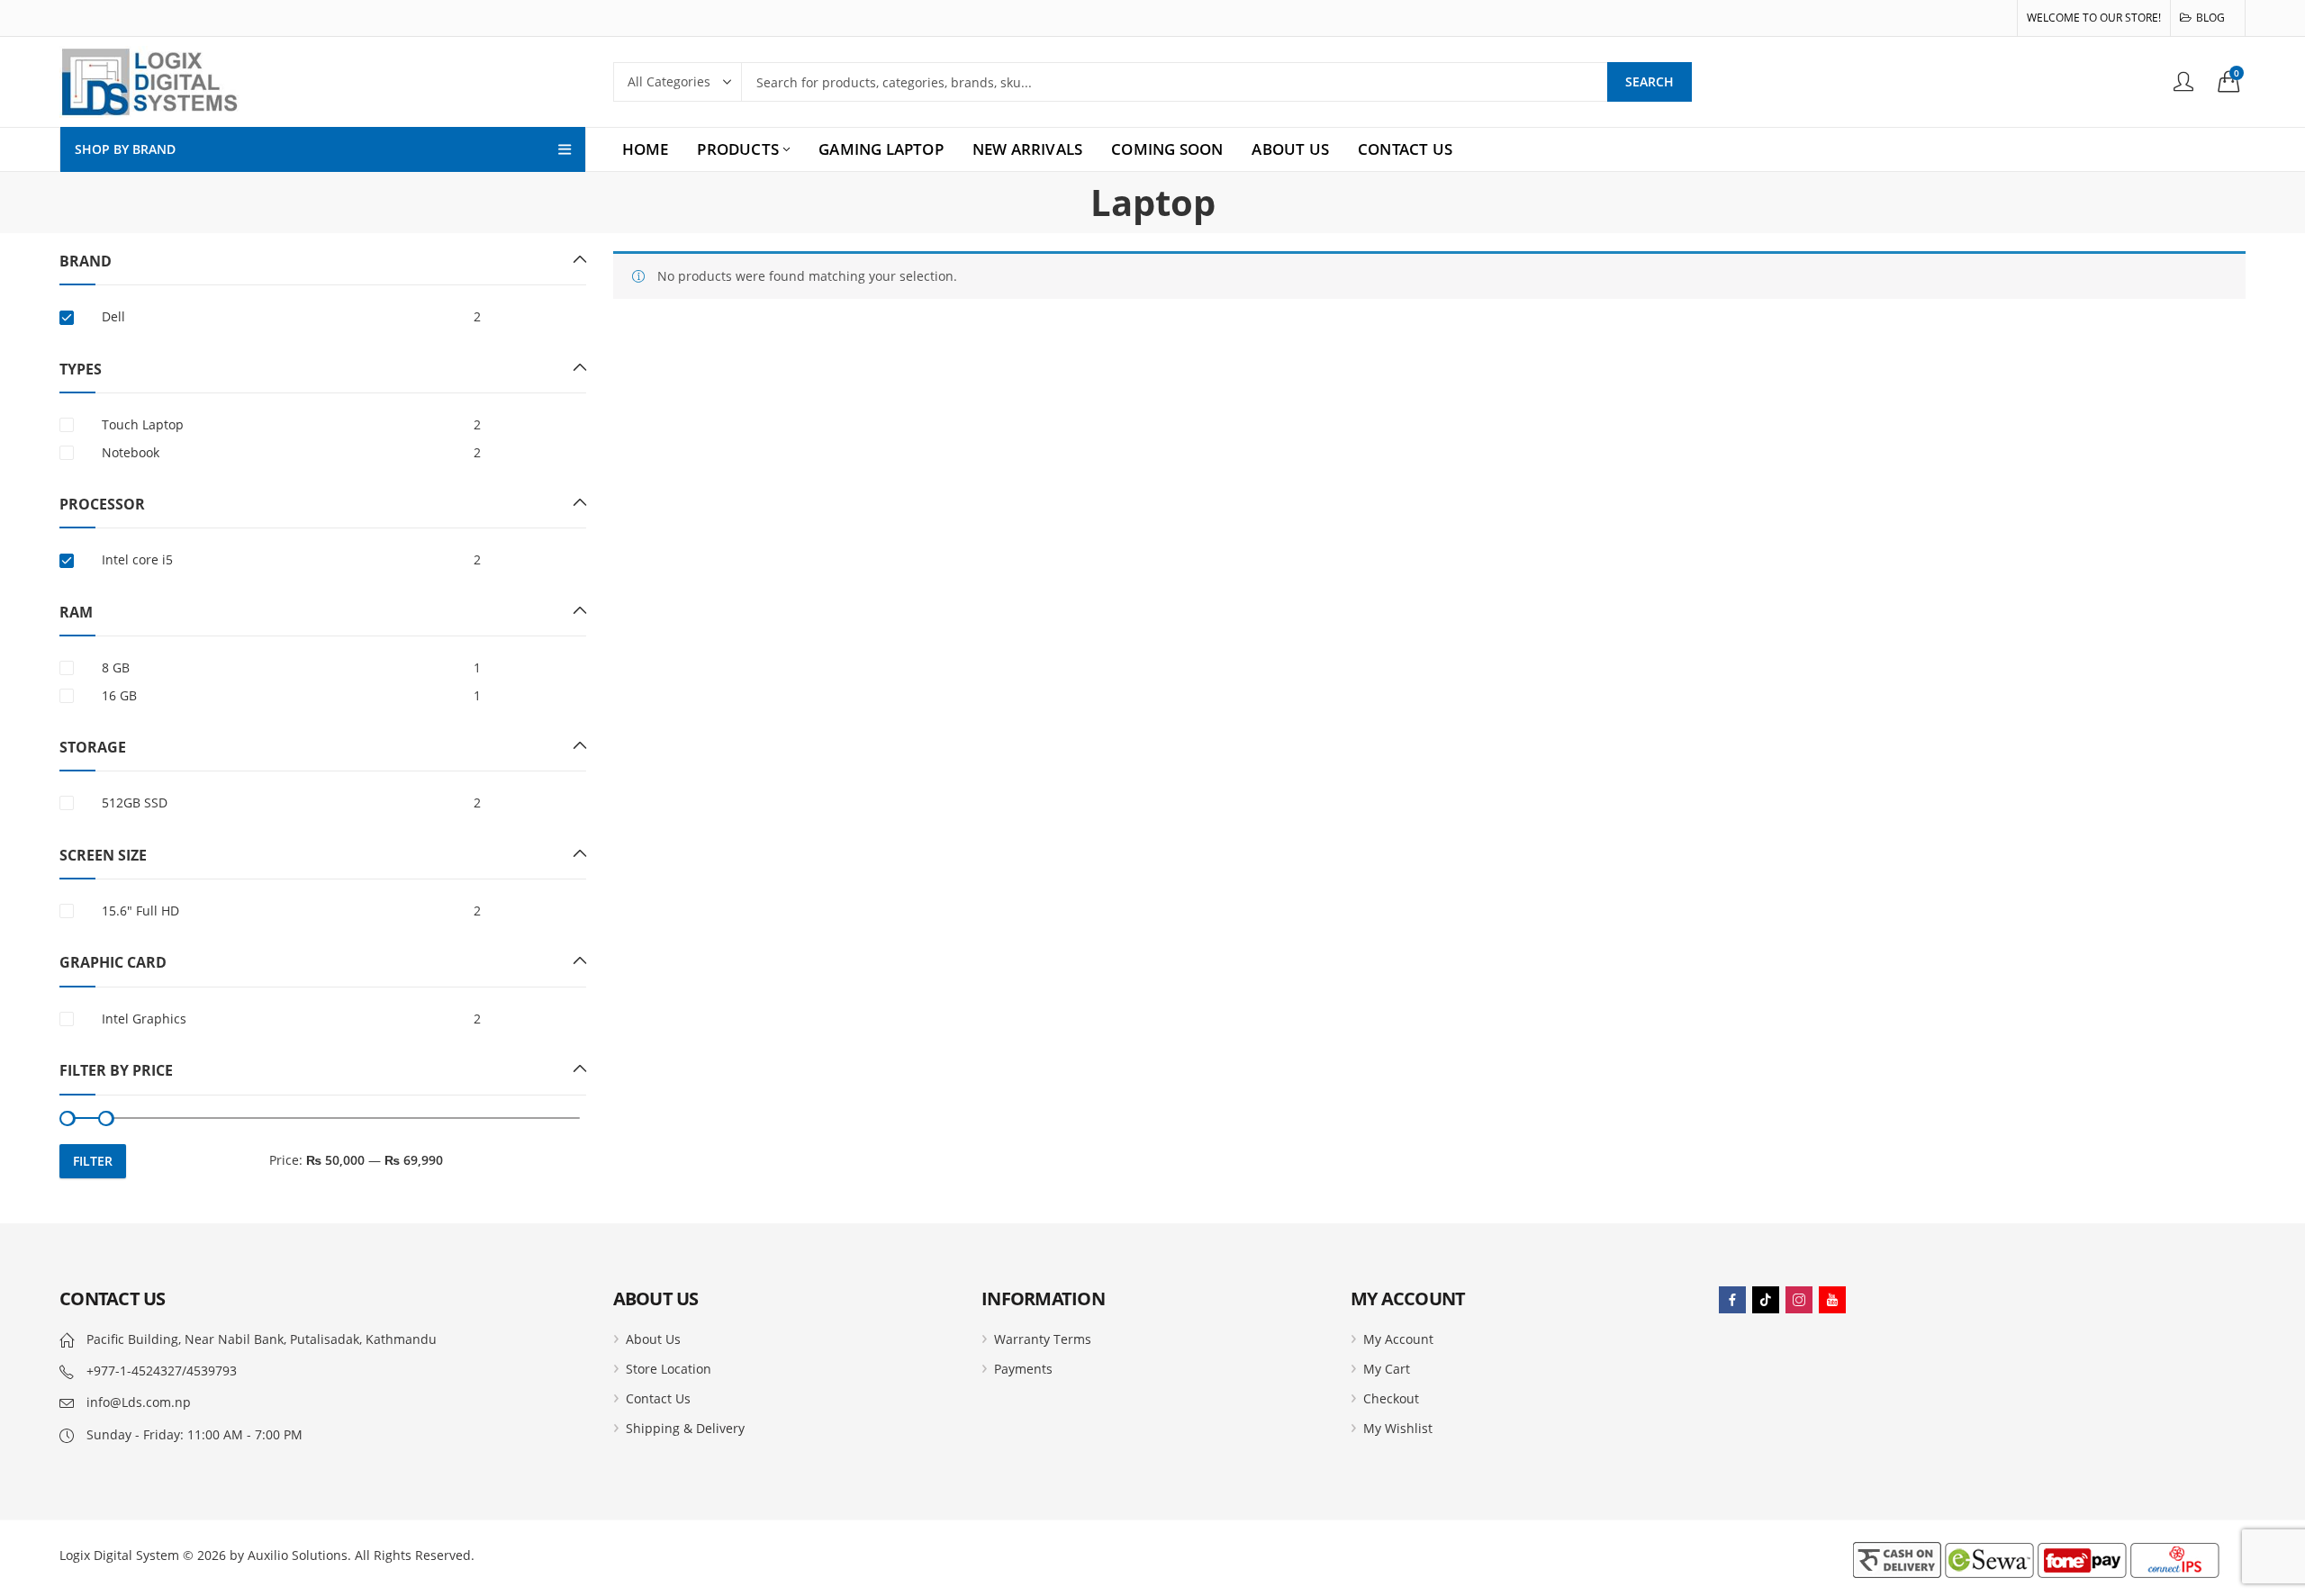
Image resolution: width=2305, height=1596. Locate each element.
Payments (1023, 1369)
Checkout (1391, 1398)
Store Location (669, 1369)
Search (1650, 81)
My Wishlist (1398, 1428)
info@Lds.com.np (139, 1402)
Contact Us (658, 1398)
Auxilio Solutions (298, 1555)
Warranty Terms (1043, 1339)
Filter (93, 1161)
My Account (1398, 1339)
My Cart (1387, 1369)
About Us (653, 1339)
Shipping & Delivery (685, 1428)
